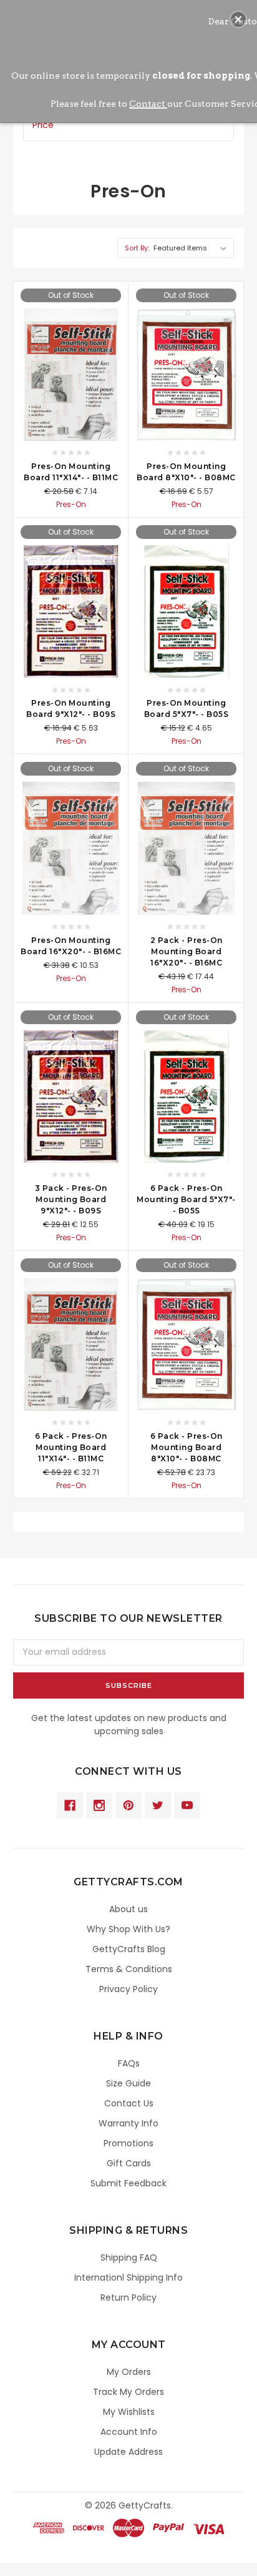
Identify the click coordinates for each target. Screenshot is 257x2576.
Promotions (128, 2143)
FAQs (129, 2063)
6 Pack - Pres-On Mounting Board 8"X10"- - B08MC (187, 1447)
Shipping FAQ (129, 2258)
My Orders (129, 2372)
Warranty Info (128, 2123)
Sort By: (137, 248)
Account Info (129, 2432)
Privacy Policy (128, 1989)
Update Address (128, 2452)
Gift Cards (129, 2163)
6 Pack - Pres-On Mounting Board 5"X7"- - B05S (186, 1199)
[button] (238, 19)
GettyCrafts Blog (129, 1949)
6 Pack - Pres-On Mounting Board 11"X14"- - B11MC (71, 1447)
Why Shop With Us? (128, 1929)
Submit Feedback (128, 2183)
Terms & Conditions (129, 1969)
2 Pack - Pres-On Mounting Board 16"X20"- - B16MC (187, 951)
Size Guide (128, 2083)
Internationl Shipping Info (128, 2277)
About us (128, 1909)
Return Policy (128, 2297)
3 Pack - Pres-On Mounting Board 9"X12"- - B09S (71, 1199)
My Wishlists (129, 2412)
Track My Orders (128, 2392)
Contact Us (129, 2103)
